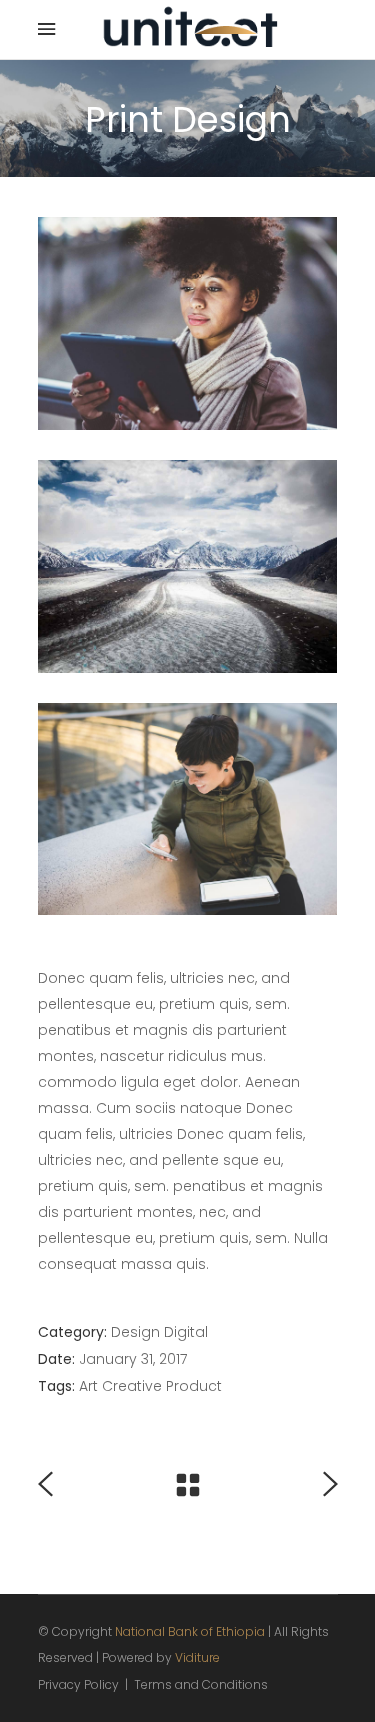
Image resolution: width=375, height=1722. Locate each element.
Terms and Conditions (201, 1684)
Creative (132, 1386)
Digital (186, 1332)
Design (135, 1332)
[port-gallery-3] (188, 809)
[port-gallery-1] (188, 323)
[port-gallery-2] (188, 566)
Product (194, 1386)
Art (88, 1386)
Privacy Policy (78, 1684)
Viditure (197, 1657)
